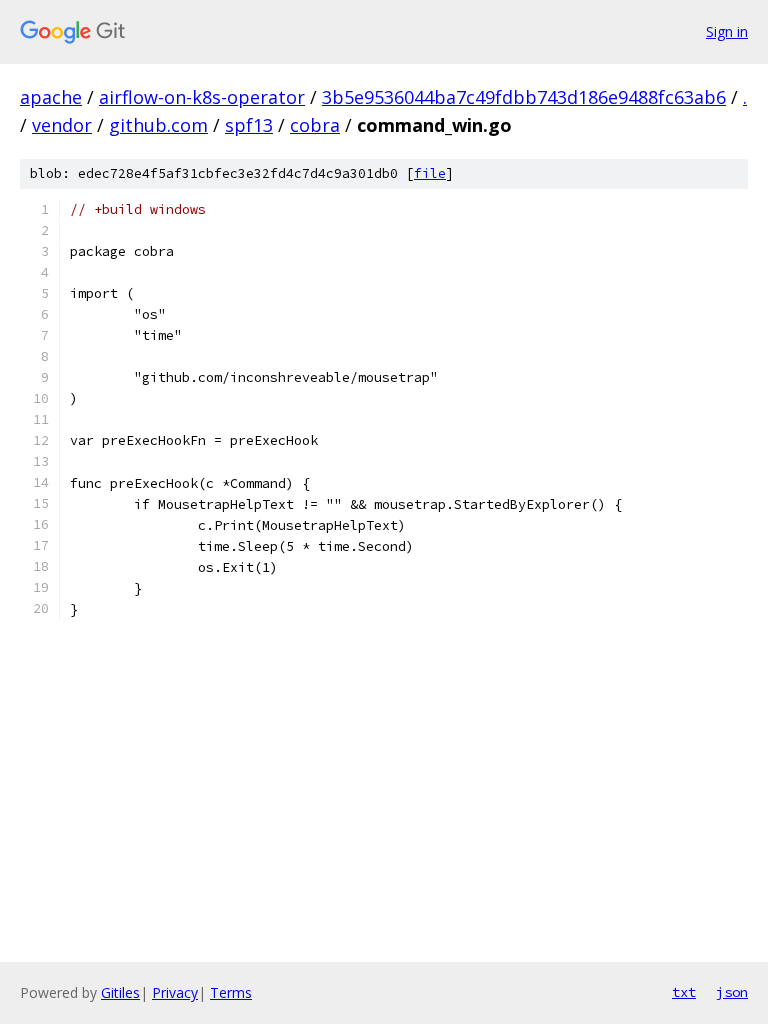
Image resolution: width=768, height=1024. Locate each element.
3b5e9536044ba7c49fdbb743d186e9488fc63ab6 (524, 97)
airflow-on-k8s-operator (202, 97)
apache (51, 97)
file (430, 173)
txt (684, 992)
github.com (158, 125)
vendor (62, 125)
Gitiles (120, 992)
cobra (315, 125)
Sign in (727, 31)
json (732, 992)
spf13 (249, 125)
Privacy (175, 992)
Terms (231, 992)
